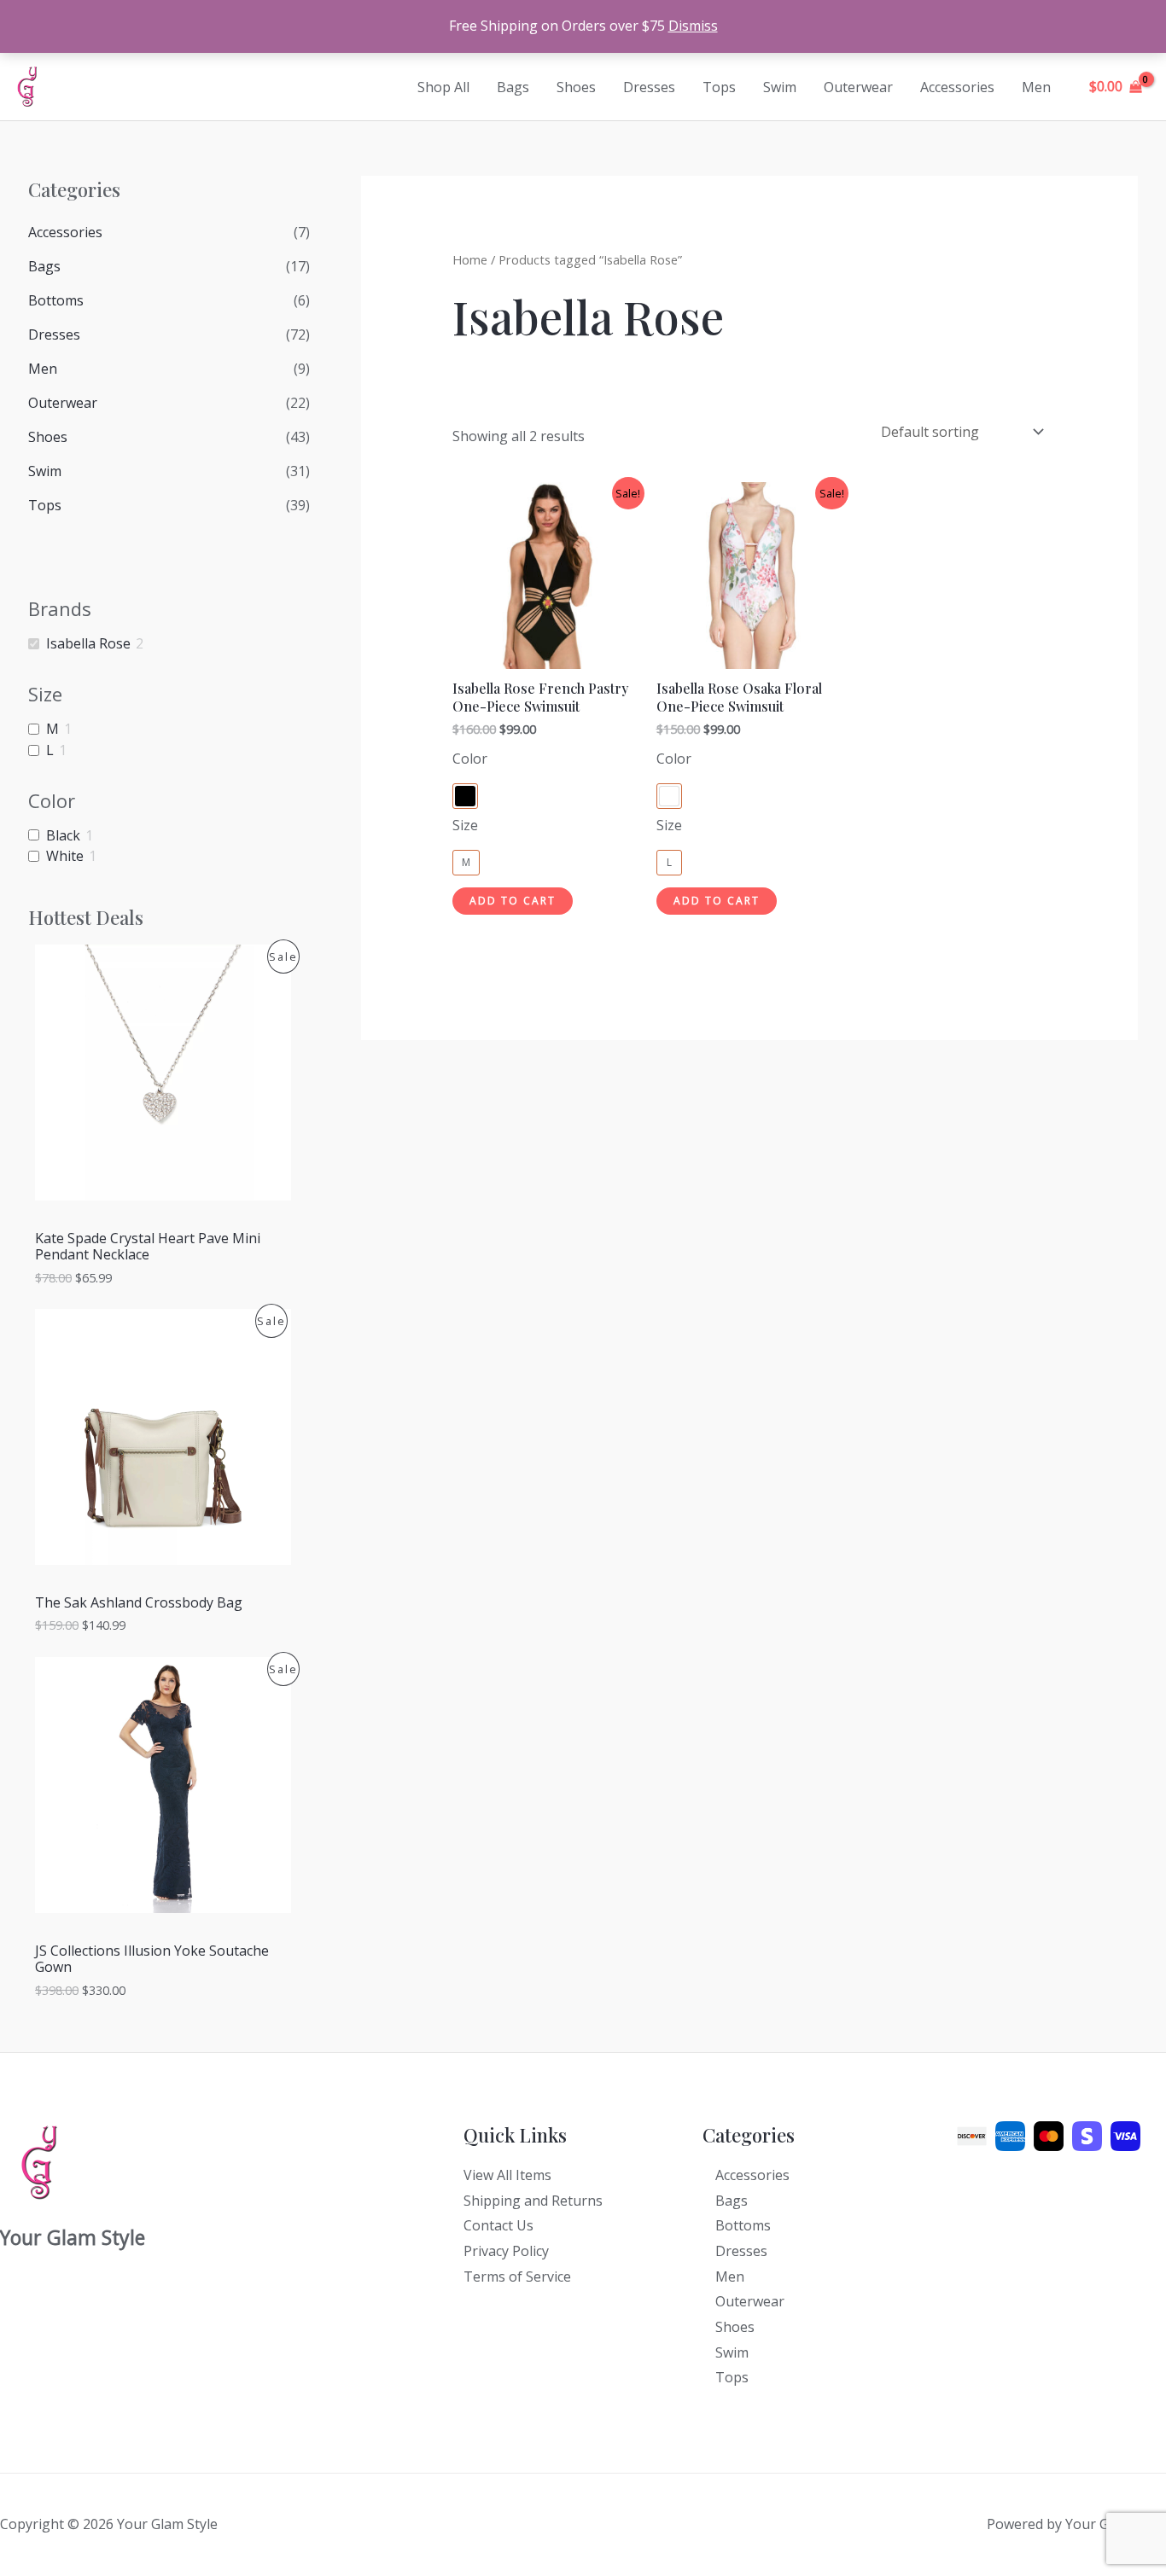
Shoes (576, 87)
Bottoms (56, 300)
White (65, 856)
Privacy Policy (506, 2251)
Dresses (649, 87)
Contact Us (498, 2225)
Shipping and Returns (533, 2201)
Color (470, 759)
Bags (513, 87)
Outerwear (858, 87)
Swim (780, 87)
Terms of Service (517, 2277)
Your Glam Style (115, 87)
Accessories (957, 87)
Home (470, 259)
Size (465, 825)
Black (63, 836)
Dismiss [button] (693, 26)
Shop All (443, 87)
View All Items (507, 2175)
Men (1036, 87)
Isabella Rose (88, 644)
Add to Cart (513, 901)
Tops (719, 87)
